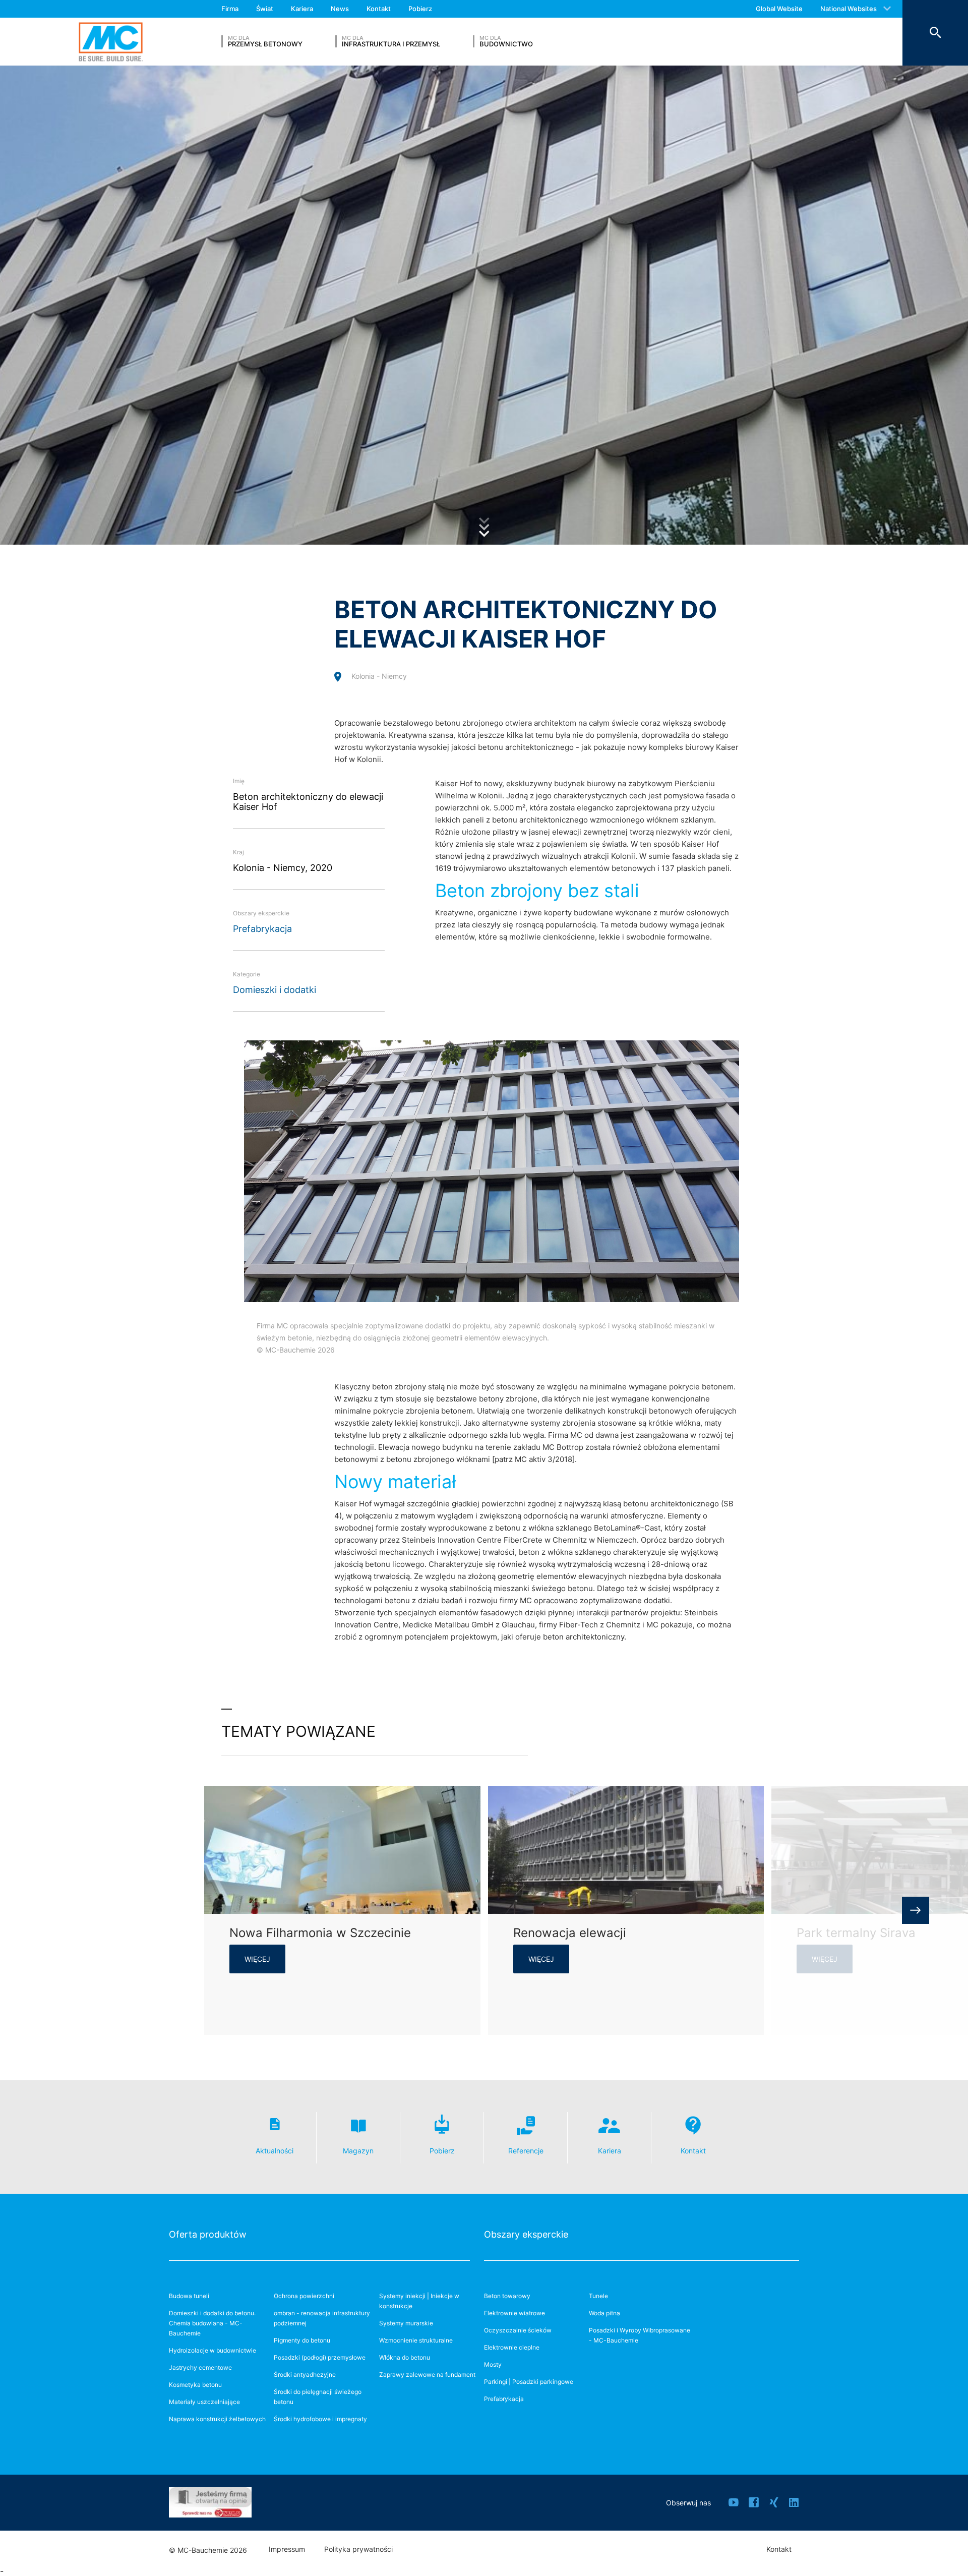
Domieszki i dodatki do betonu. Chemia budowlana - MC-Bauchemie (212, 2323)
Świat (265, 9)
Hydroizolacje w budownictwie (213, 2350)
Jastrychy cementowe (200, 2367)
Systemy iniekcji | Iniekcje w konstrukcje (419, 2301)
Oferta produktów (208, 2234)
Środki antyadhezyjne (305, 2375)
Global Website (779, 9)
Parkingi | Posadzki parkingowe (529, 2382)
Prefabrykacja (262, 929)
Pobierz (420, 9)
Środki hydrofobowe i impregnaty (320, 2419)
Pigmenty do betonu (302, 2340)
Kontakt (379, 9)
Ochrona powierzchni (304, 2296)
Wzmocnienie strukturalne (416, 2340)
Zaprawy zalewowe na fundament (427, 2375)
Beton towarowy (507, 2296)
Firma (230, 9)
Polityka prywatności (358, 2549)
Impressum (287, 2549)
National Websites (849, 9)
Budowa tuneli (189, 2296)
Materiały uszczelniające (204, 2402)
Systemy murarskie (406, 2323)
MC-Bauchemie (111, 42)
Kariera (302, 9)
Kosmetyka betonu (195, 2385)
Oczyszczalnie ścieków (518, 2330)
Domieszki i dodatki (275, 990)
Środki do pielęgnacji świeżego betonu (318, 2397)
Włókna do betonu (405, 2357)
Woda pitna (604, 2313)
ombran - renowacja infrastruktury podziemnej (322, 2318)
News (340, 9)
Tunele (598, 2296)
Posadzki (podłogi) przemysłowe (320, 2357)
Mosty (493, 2364)
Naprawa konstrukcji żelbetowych (217, 2419)
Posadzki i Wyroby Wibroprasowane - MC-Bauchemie (640, 2335)
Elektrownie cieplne (512, 2347)
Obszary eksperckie (526, 2234)
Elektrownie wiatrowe (515, 2313)
